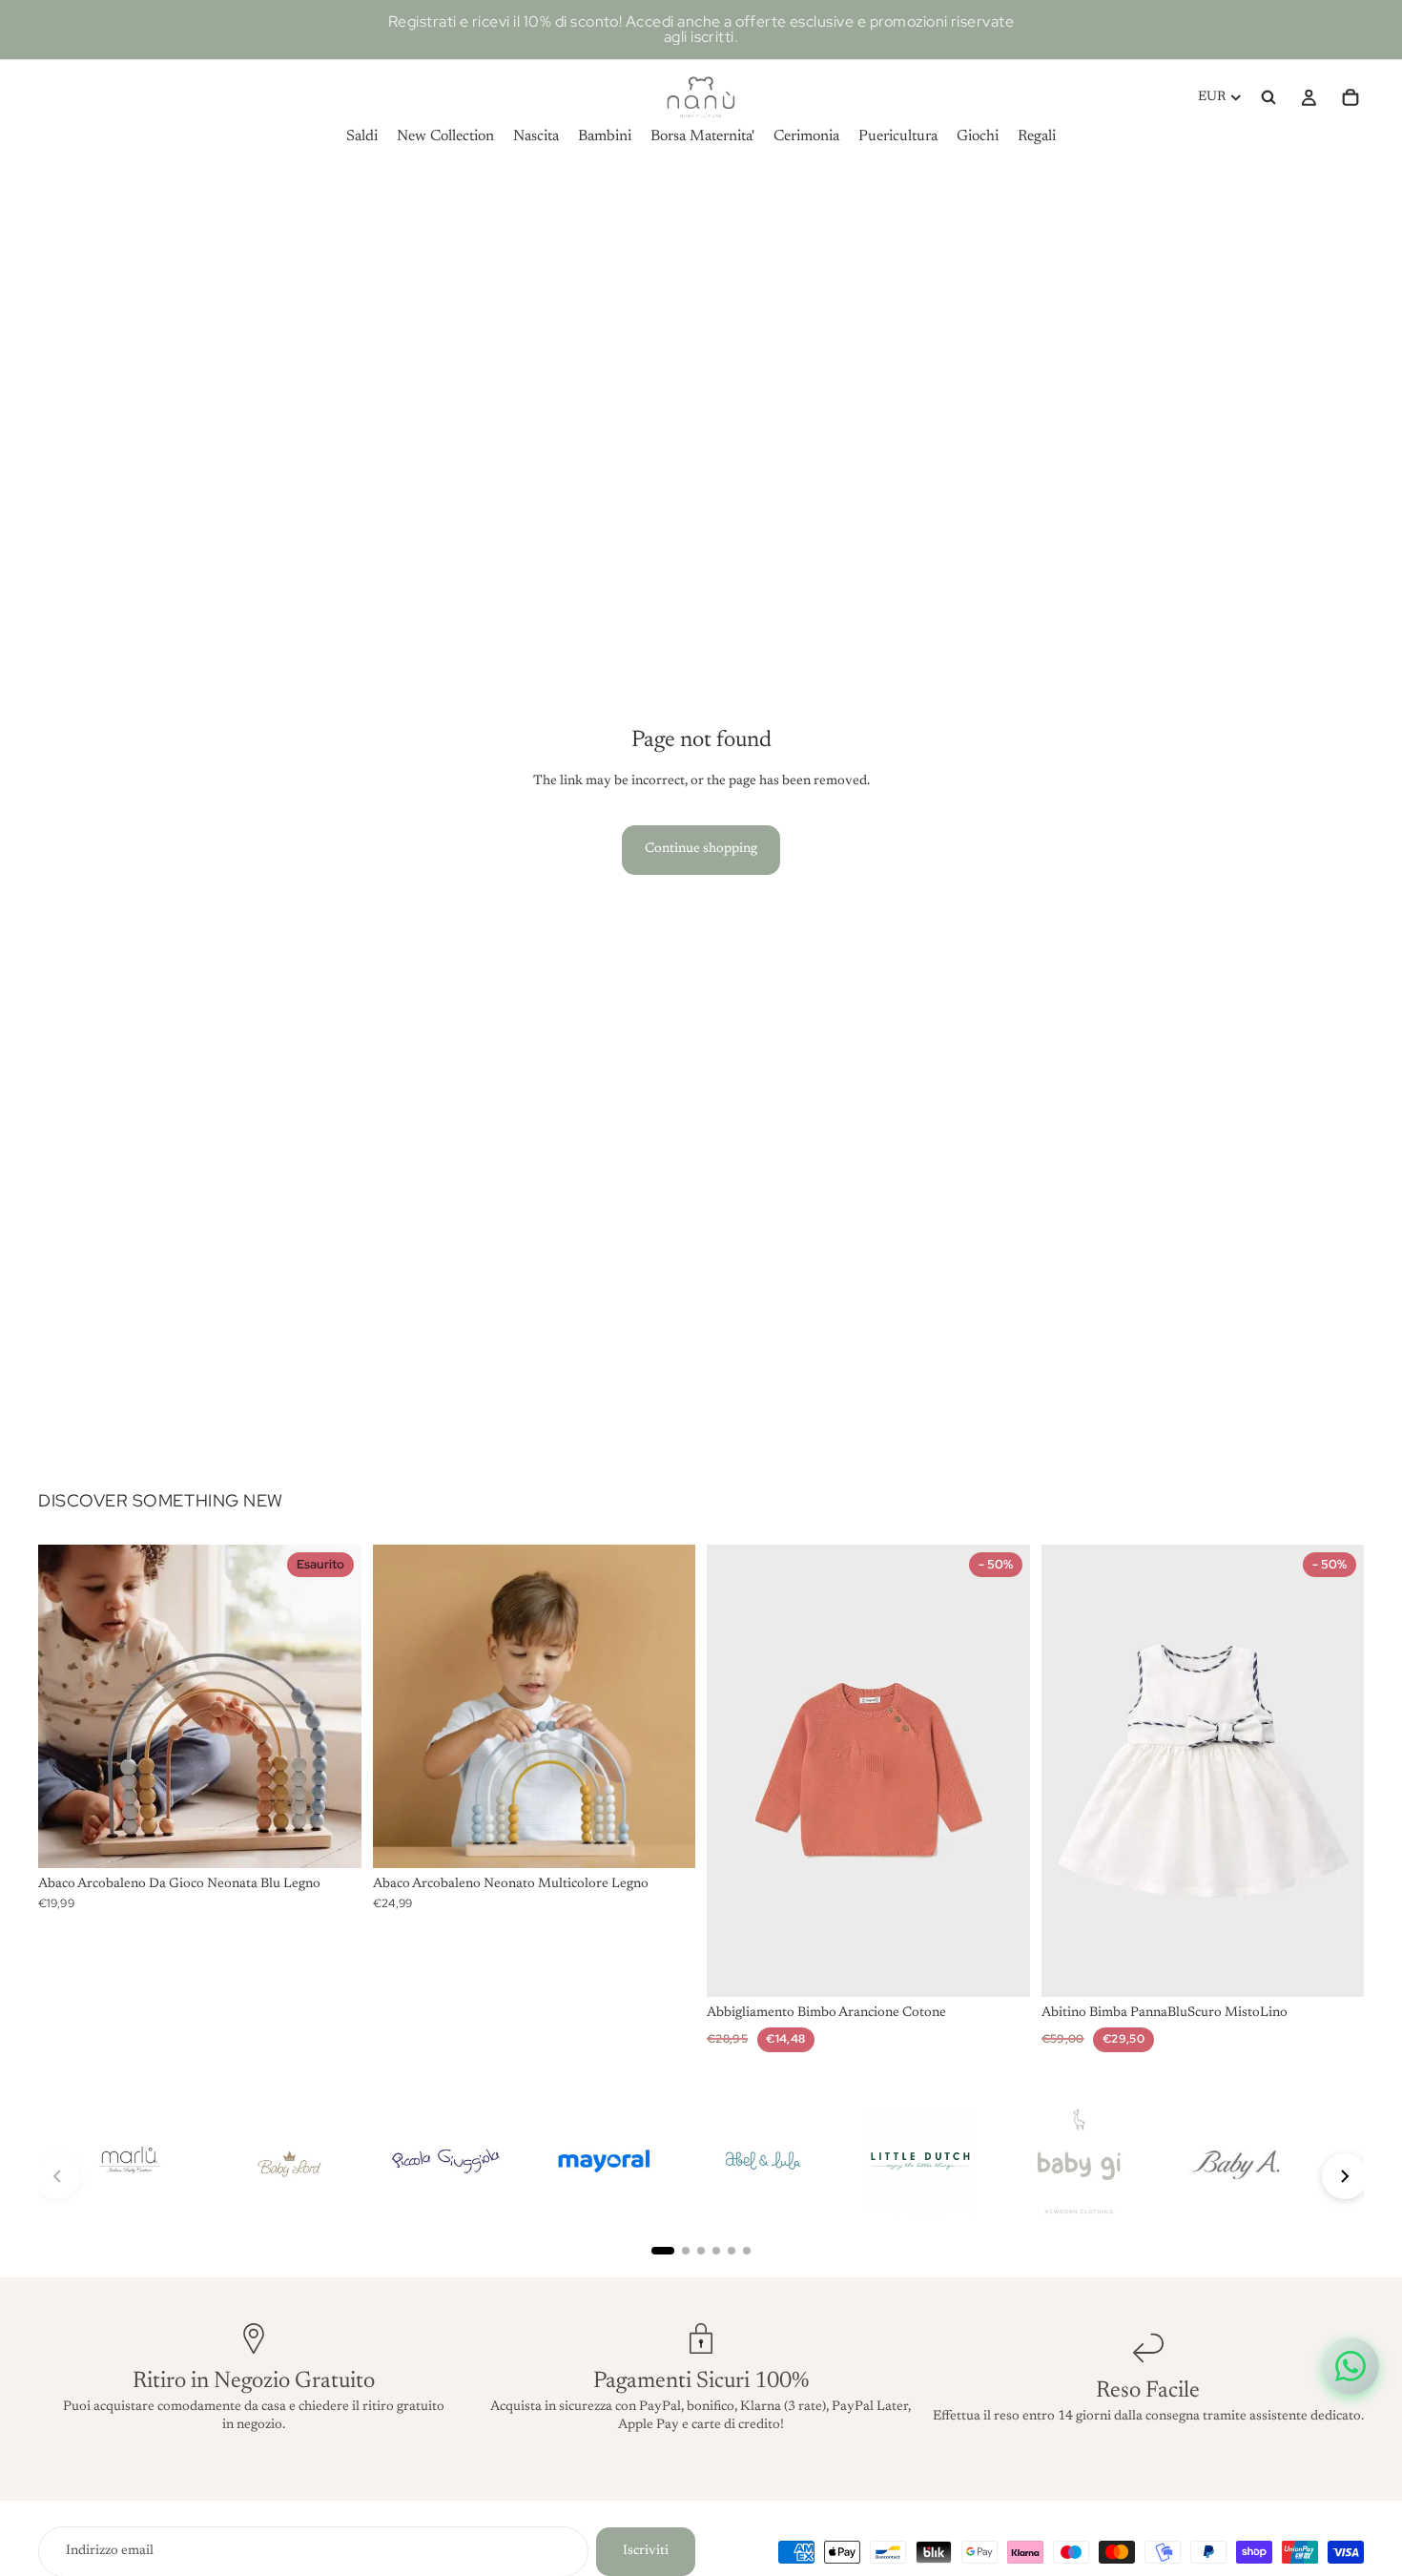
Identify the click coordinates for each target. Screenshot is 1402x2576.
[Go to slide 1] (663, 2251)
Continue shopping (701, 849)
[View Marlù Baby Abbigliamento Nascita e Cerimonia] (129, 2161)
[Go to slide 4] (716, 2251)
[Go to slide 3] (701, 2251)
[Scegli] (1000, 1968)
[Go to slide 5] (732, 2251)
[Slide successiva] (333, 1706)
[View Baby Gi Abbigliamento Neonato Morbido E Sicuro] (1079, 2161)
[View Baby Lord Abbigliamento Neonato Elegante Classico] (287, 2161)
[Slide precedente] (67, 1706)
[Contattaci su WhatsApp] (1350, 2366)
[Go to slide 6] (747, 2251)
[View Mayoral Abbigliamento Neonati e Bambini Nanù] (604, 2161)
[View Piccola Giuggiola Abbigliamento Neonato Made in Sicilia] (445, 2161)
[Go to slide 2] (686, 2251)
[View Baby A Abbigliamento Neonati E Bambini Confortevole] (1237, 2161)
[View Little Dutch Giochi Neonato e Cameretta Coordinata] (920, 2161)
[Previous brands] (57, 2176)
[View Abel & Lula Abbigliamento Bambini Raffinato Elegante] (762, 2161)
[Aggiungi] (666, 1839)
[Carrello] (1350, 97)
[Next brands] (1345, 2176)
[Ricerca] (1268, 97)
